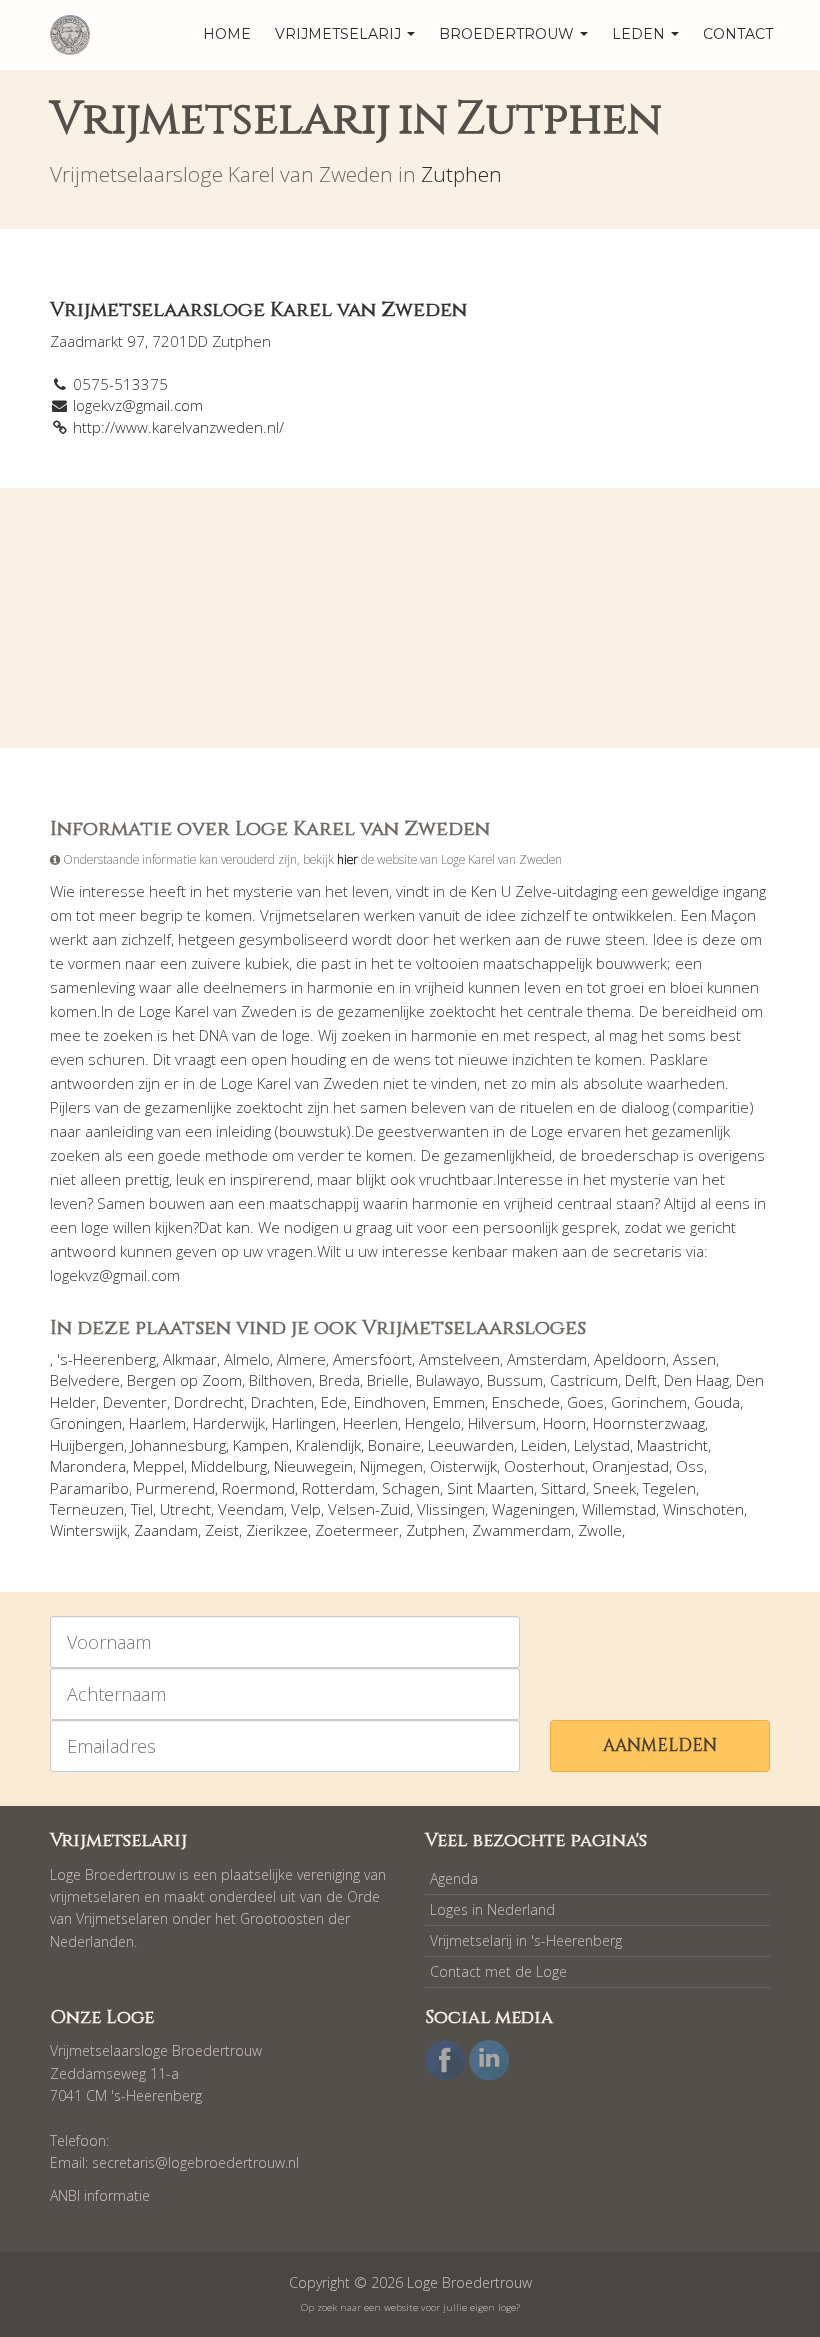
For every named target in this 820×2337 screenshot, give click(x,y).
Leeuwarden (471, 1445)
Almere (301, 1359)
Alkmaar (190, 1359)
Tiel (142, 1509)
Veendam (251, 1509)
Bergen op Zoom (184, 1380)
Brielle (388, 1380)
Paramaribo (89, 1488)
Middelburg (229, 1466)
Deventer (135, 1402)
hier (347, 859)
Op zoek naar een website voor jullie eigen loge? (410, 2307)
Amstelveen (459, 1359)
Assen (694, 1359)
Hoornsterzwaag (649, 1423)
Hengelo (433, 1423)
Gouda (717, 1402)
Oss (690, 1466)
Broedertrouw (508, 34)
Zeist (222, 1530)
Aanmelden (660, 1745)
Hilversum (502, 1423)
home (227, 34)
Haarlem (157, 1423)
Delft (641, 1380)
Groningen (86, 1423)
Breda (339, 1380)
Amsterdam (547, 1359)
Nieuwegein (313, 1466)
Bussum (515, 1380)
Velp (306, 1509)
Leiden (544, 1445)
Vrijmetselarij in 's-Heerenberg (526, 1940)
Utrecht (185, 1509)
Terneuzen (87, 1509)
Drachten (282, 1402)
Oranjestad (630, 1466)
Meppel (158, 1466)
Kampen (261, 1445)
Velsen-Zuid (369, 1509)
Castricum (584, 1380)
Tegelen (669, 1488)
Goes (585, 1402)
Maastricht (672, 1445)
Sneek (614, 1488)
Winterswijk (88, 1530)
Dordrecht (209, 1402)
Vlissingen (451, 1509)
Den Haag (696, 1380)
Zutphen (461, 174)
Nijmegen (391, 1466)
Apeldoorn (630, 1359)
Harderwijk (229, 1423)
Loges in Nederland (492, 1909)
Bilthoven (280, 1380)
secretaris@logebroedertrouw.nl (195, 2162)
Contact (738, 34)
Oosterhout (544, 1466)
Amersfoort (372, 1359)
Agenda (454, 1878)
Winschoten (703, 1509)
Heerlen (370, 1423)
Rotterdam (338, 1488)
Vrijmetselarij (340, 34)
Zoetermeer (357, 1530)
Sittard (563, 1488)
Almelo (247, 1359)
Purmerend (175, 1488)
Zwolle (600, 1530)
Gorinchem (649, 1402)
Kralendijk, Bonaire (358, 1445)
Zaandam (166, 1530)
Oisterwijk (463, 1466)
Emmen (459, 1402)
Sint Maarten (490, 1488)
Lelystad (602, 1445)
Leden (640, 34)
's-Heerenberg (106, 1359)
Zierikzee (277, 1530)
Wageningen (533, 1509)
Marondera (88, 1466)
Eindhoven (390, 1402)
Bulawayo (448, 1380)
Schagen (411, 1488)
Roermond (258, 1488)
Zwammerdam (521, 1530)
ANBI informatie (100, 2195)
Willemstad (619, 1509)
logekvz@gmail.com (138, 405)
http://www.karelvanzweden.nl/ (178, 427)
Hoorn (564, 1423)
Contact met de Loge (498, 1971)
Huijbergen (87, 1445)
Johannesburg (178, 1445)
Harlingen (304, 1423)
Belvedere (85, 1380)
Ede (334, 1402)
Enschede (526, 1402)
